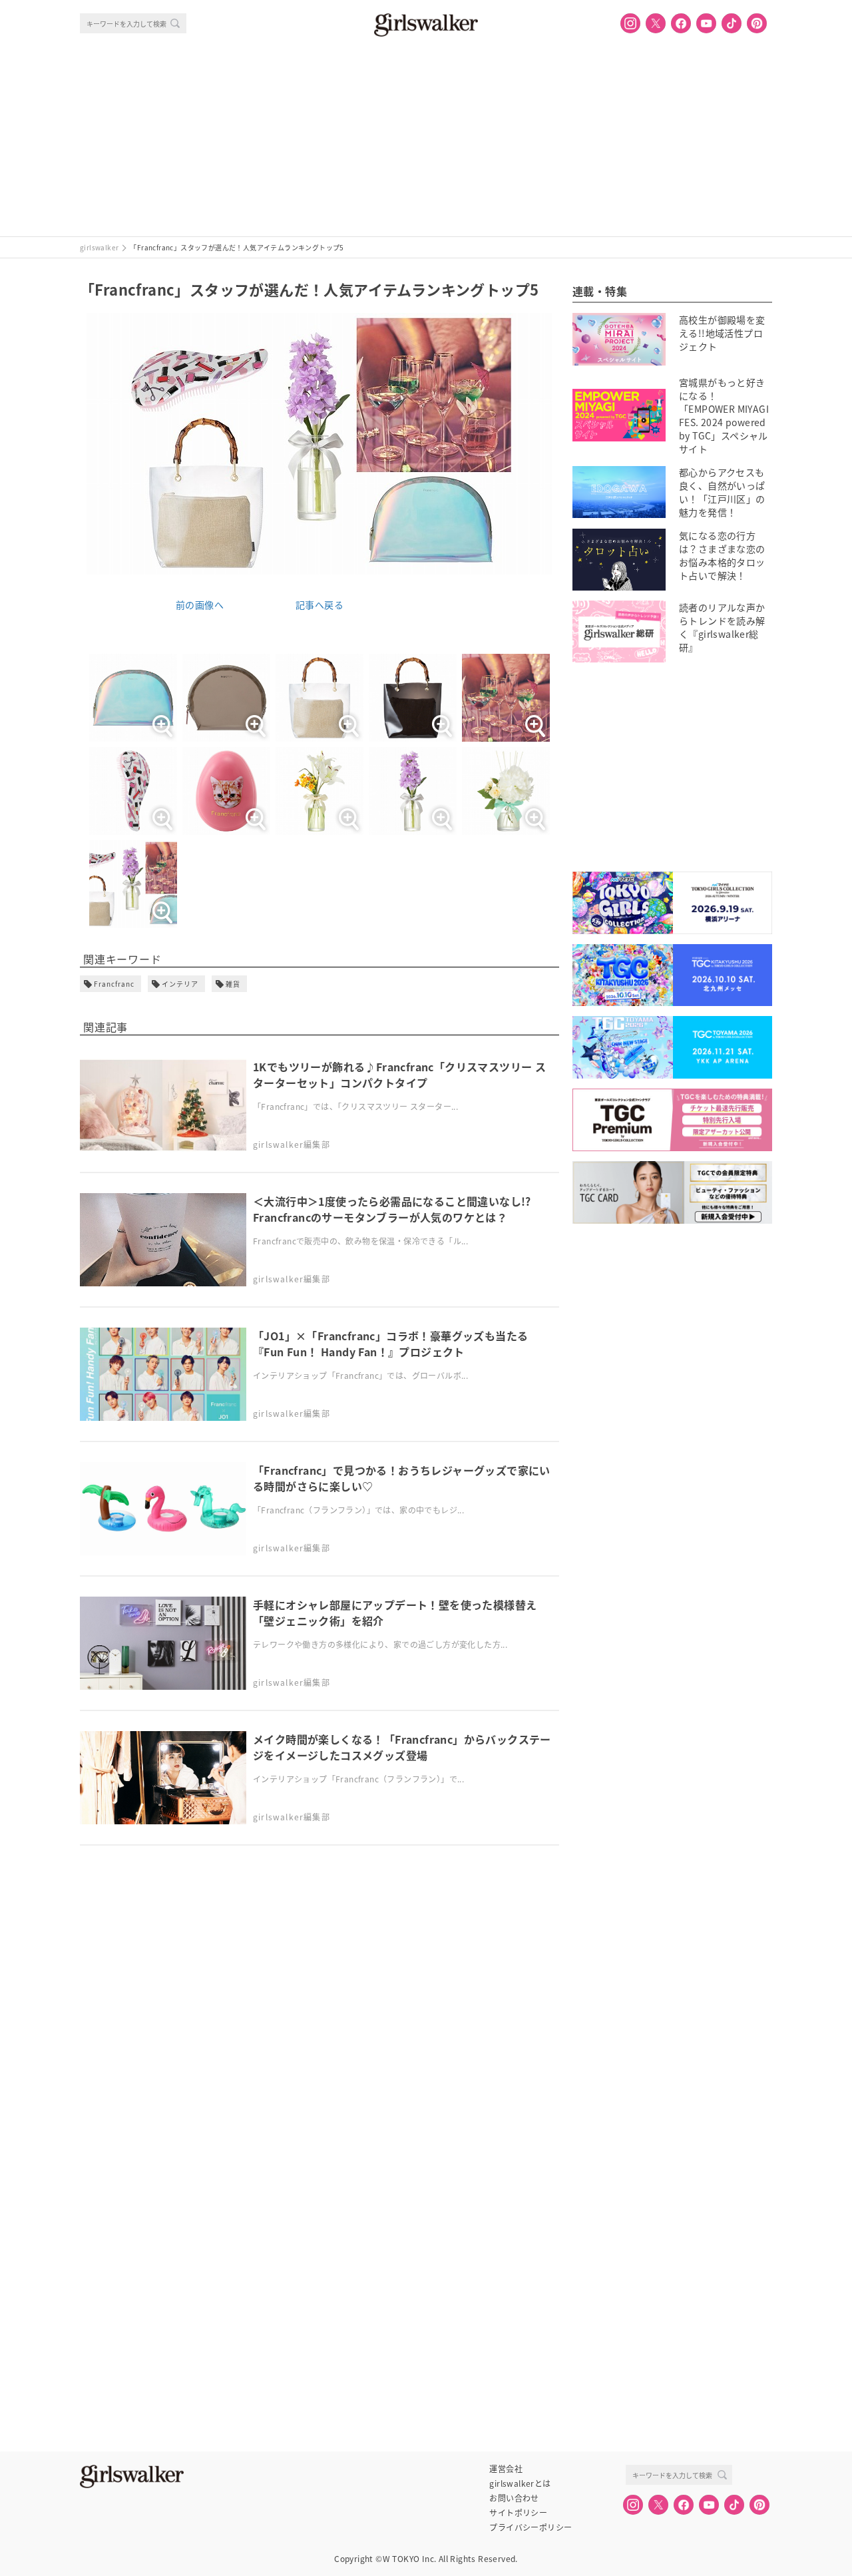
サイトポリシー (518, 2513)
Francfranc (114, 984)
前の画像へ (200, 605)
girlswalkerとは (520, 2483)
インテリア (180, 984)
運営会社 (506, 2469)
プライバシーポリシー (531, 2527)
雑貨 (233, 984)
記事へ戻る (319, 605)
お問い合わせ (514, 2498)
